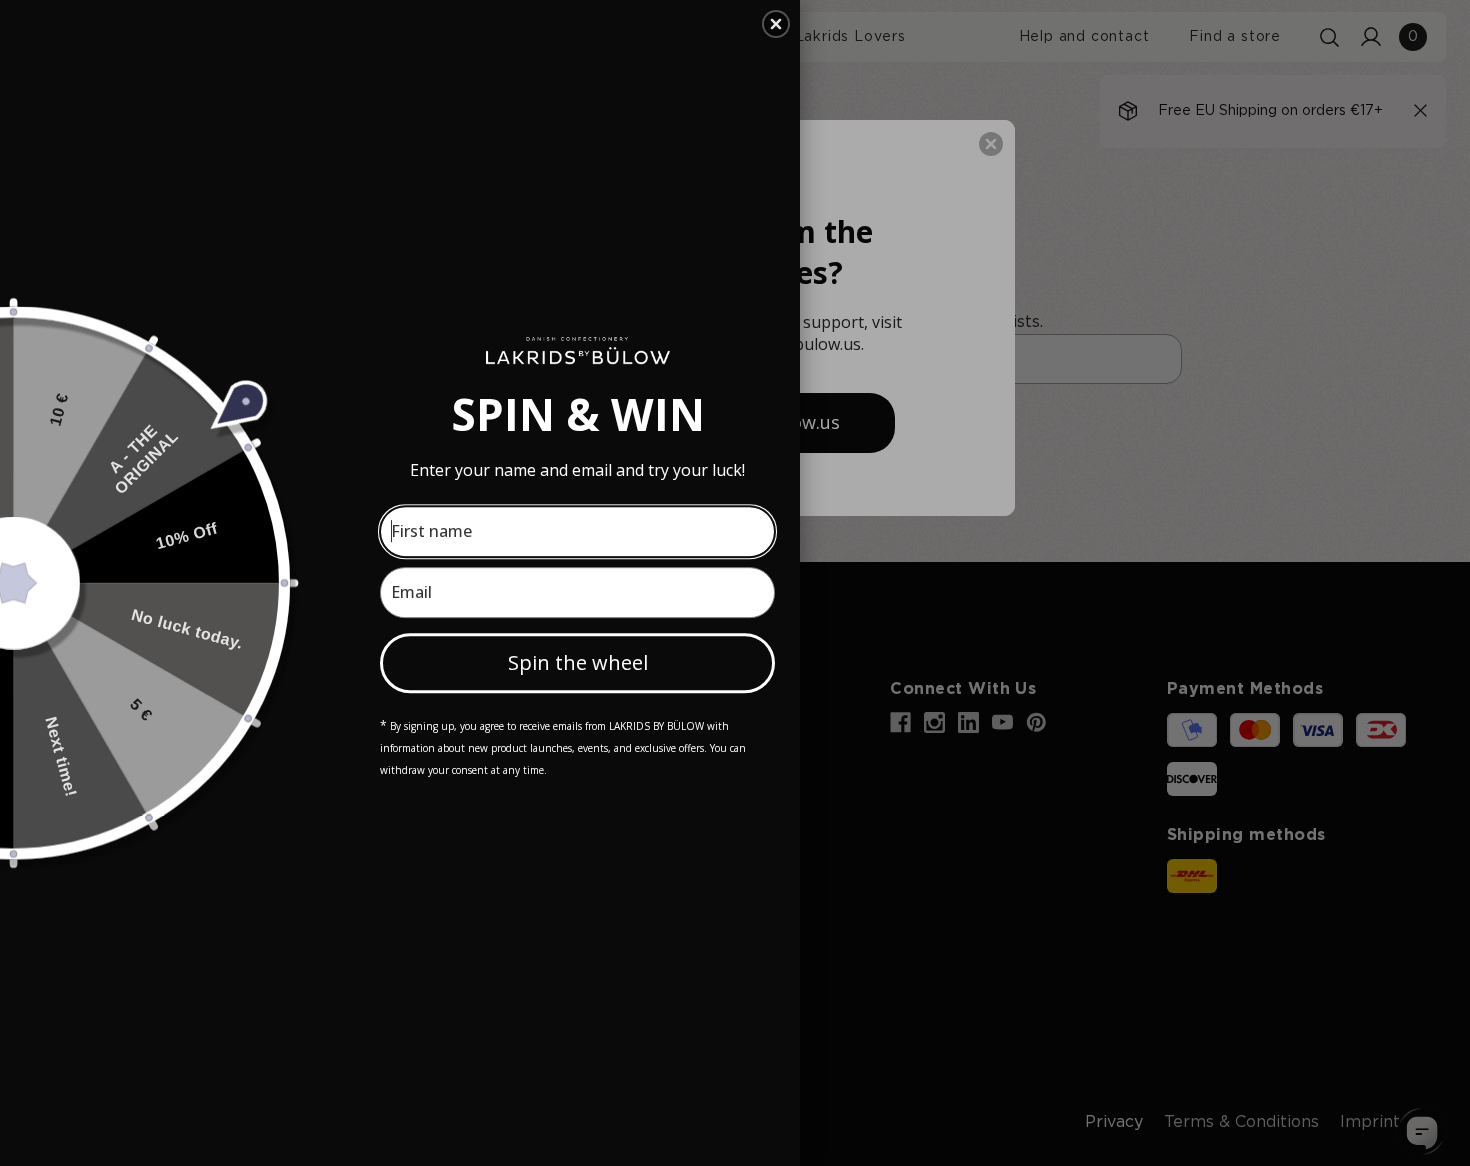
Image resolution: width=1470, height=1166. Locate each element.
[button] (776, 24)
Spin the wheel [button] (578, 662)
